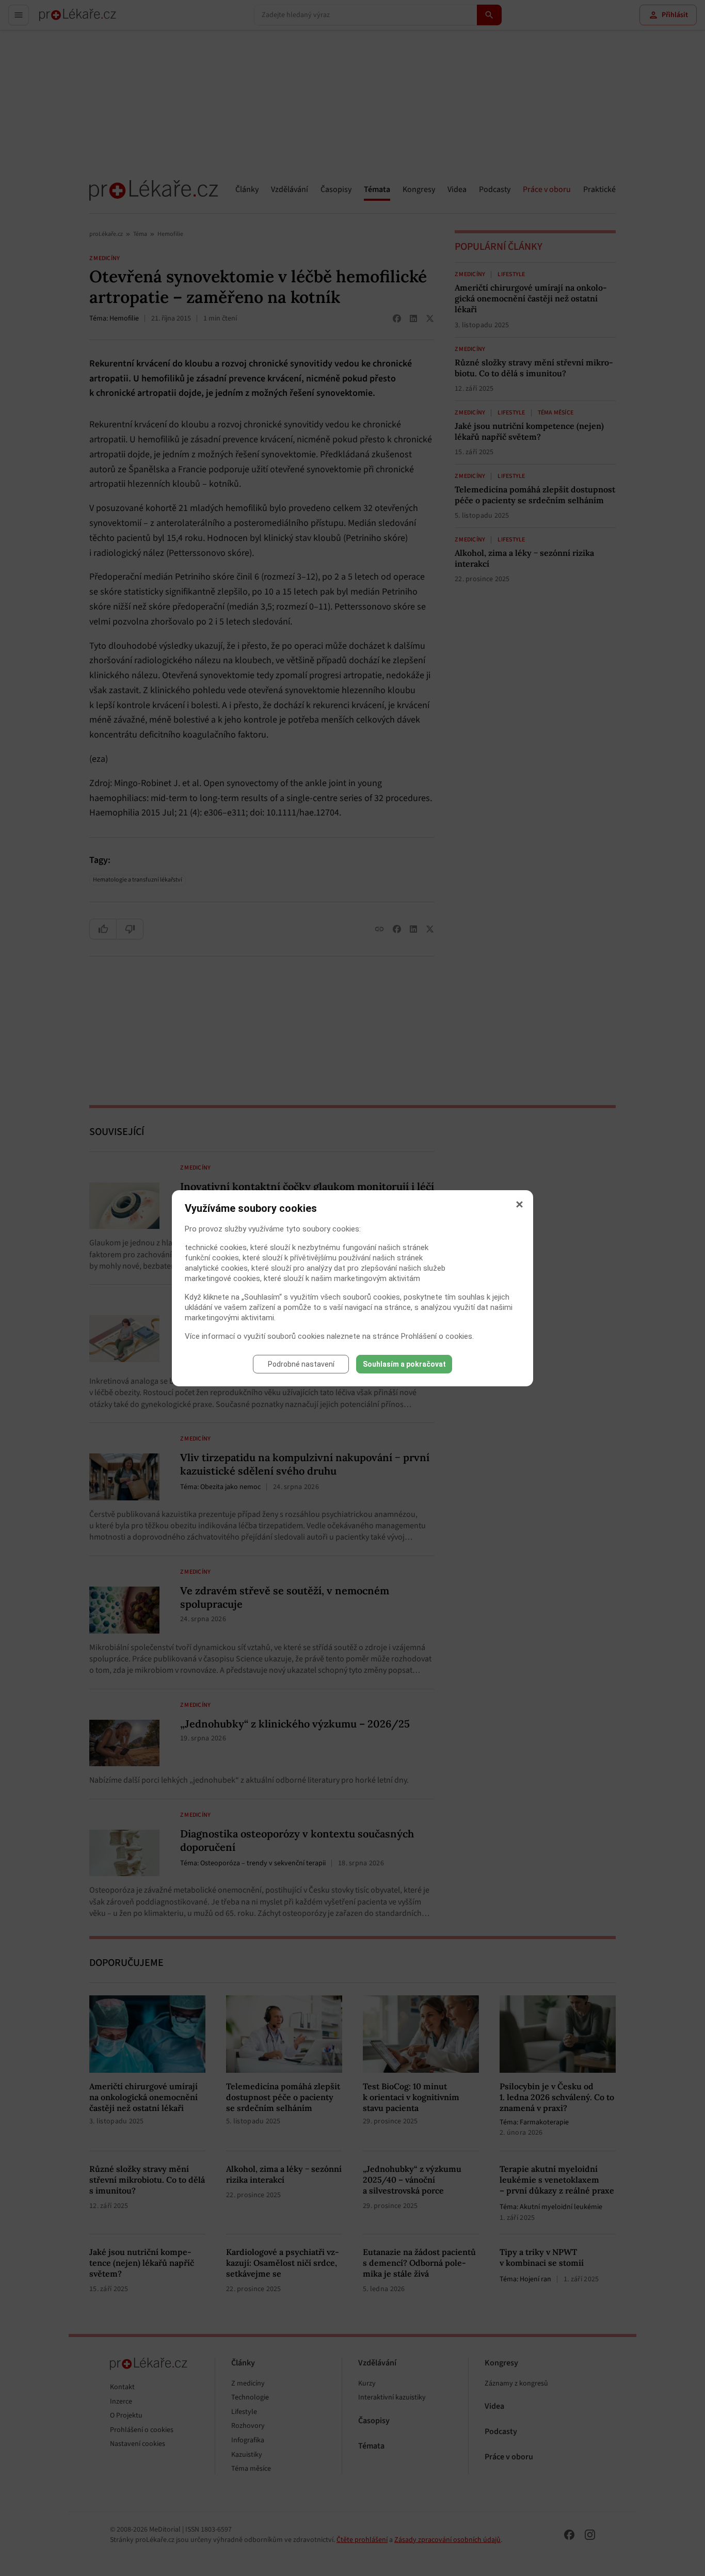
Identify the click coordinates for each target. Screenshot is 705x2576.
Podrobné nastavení (301, 1364)
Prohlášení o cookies (437, 1336)
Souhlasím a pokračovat (404, 1364)
